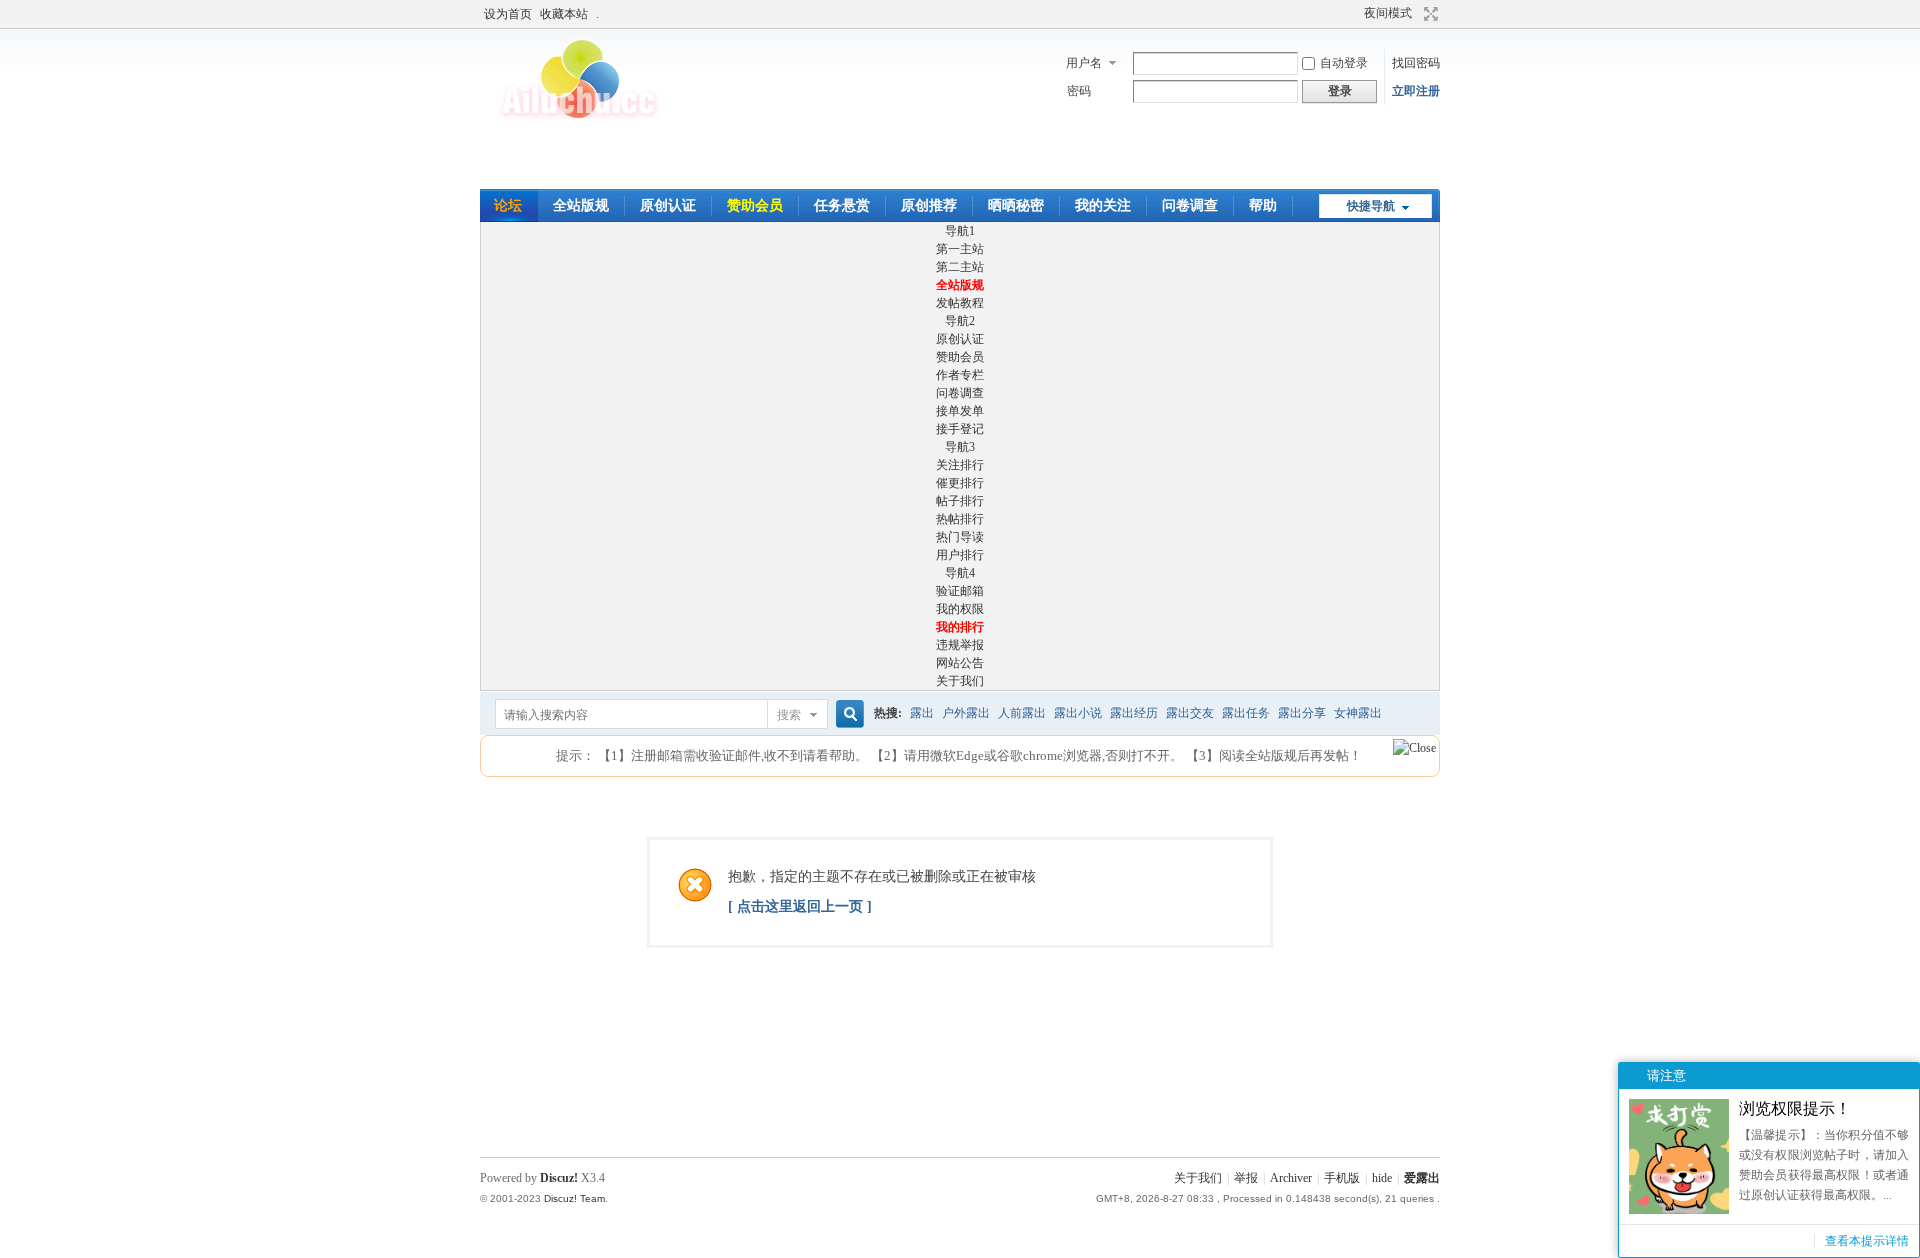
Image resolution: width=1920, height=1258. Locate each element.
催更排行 (960, 483)
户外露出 (966, 713)
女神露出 (1358, 713)
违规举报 (960, 645)
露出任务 (1246, 713)
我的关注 (1103, 205)
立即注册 (1416, 91)
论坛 (508, 205)
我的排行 (960, 627)
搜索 (789, 715)
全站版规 (581, 205)
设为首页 (508, 14)
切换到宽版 (1428, 14)
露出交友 (1190, 713)
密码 (1079, 91)
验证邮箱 (960, 591)
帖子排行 (960, 501)
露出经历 (1134, 713)
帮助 (1263, 205)
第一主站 (960, 249)
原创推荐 (929, 205)
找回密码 (1416, 63)
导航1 (960, 231)
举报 (1246, 1178)
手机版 (1342, 1178)
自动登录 (1344, 63)
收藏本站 (564, 14)
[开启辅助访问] (1333, 14)
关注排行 (960, 465)
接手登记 (960, 429)
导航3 (960, 447)
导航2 (960, 321)
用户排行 (960, 555)
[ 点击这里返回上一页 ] (800, 906)
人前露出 (1022, 713)
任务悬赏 (842, 205)
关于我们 (960, 681)
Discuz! (559, 1178)
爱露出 (1422, 1178)
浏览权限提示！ (1795, 1108)
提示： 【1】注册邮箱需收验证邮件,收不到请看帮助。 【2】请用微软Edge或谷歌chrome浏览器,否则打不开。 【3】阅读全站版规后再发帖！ (959, 755)
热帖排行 (960, 519)
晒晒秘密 (1016, 205)
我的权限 (960, 609)
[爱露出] (580, 115)
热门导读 (960, 537)
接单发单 (960, 411)
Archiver (1291, 1178)
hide (1382, 1178)
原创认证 (668, 205)
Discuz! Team (574, 1198)
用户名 (1084, 63)
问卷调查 (1190, 205)
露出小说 (1078, 713)
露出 (922, 713)
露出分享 (1302, 713)
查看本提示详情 (1867, 1241)
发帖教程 (960, 303)
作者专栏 (960, 375)
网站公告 (960, 663)
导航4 (960, 573)
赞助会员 (755, 205)
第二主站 (960, 267)
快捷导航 (1371, 206)
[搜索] (847, 714)
